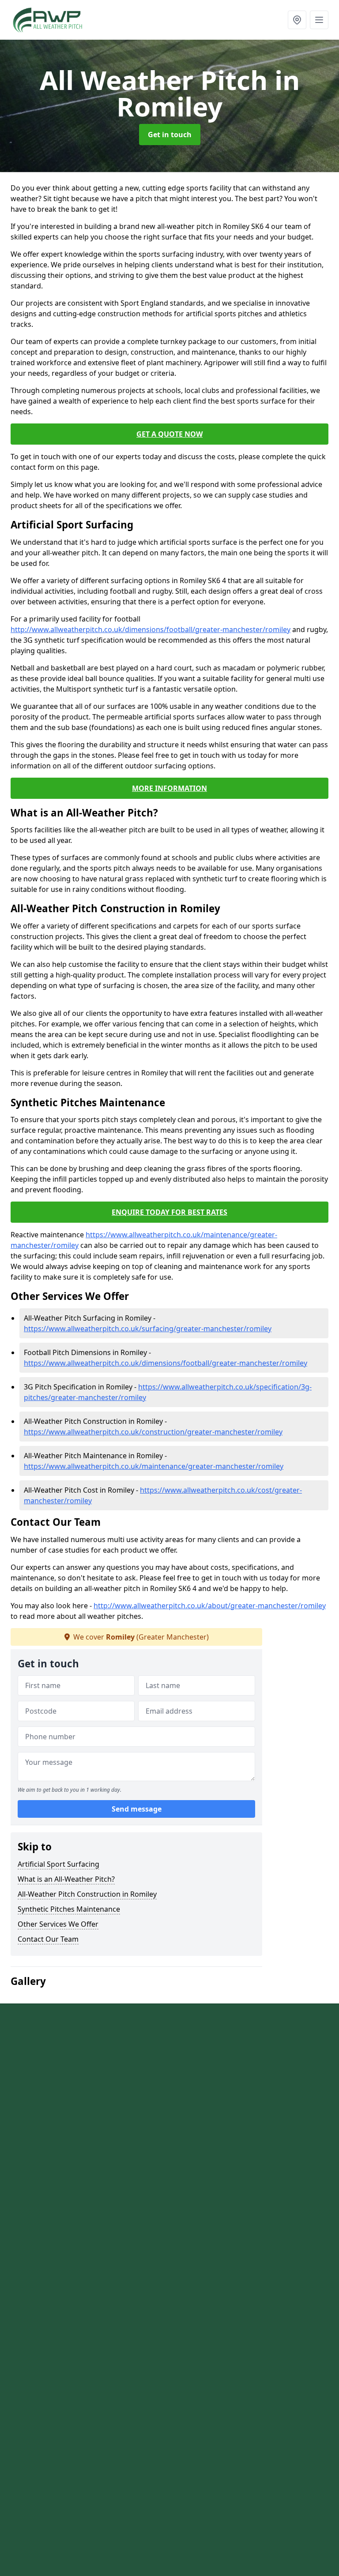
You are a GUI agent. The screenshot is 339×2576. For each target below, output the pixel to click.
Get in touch (170, 135)
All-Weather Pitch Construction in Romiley (87, 1894)
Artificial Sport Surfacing (58, 1864)
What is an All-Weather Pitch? (66, 1879)
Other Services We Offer (58, 1924)
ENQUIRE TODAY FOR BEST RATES (169, 1212)
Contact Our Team (48, 1939)
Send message (137, 1809)
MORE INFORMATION (169, 788)
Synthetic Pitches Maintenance (69, 1909)
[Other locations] (297, 20)
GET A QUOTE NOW (169, 434)
